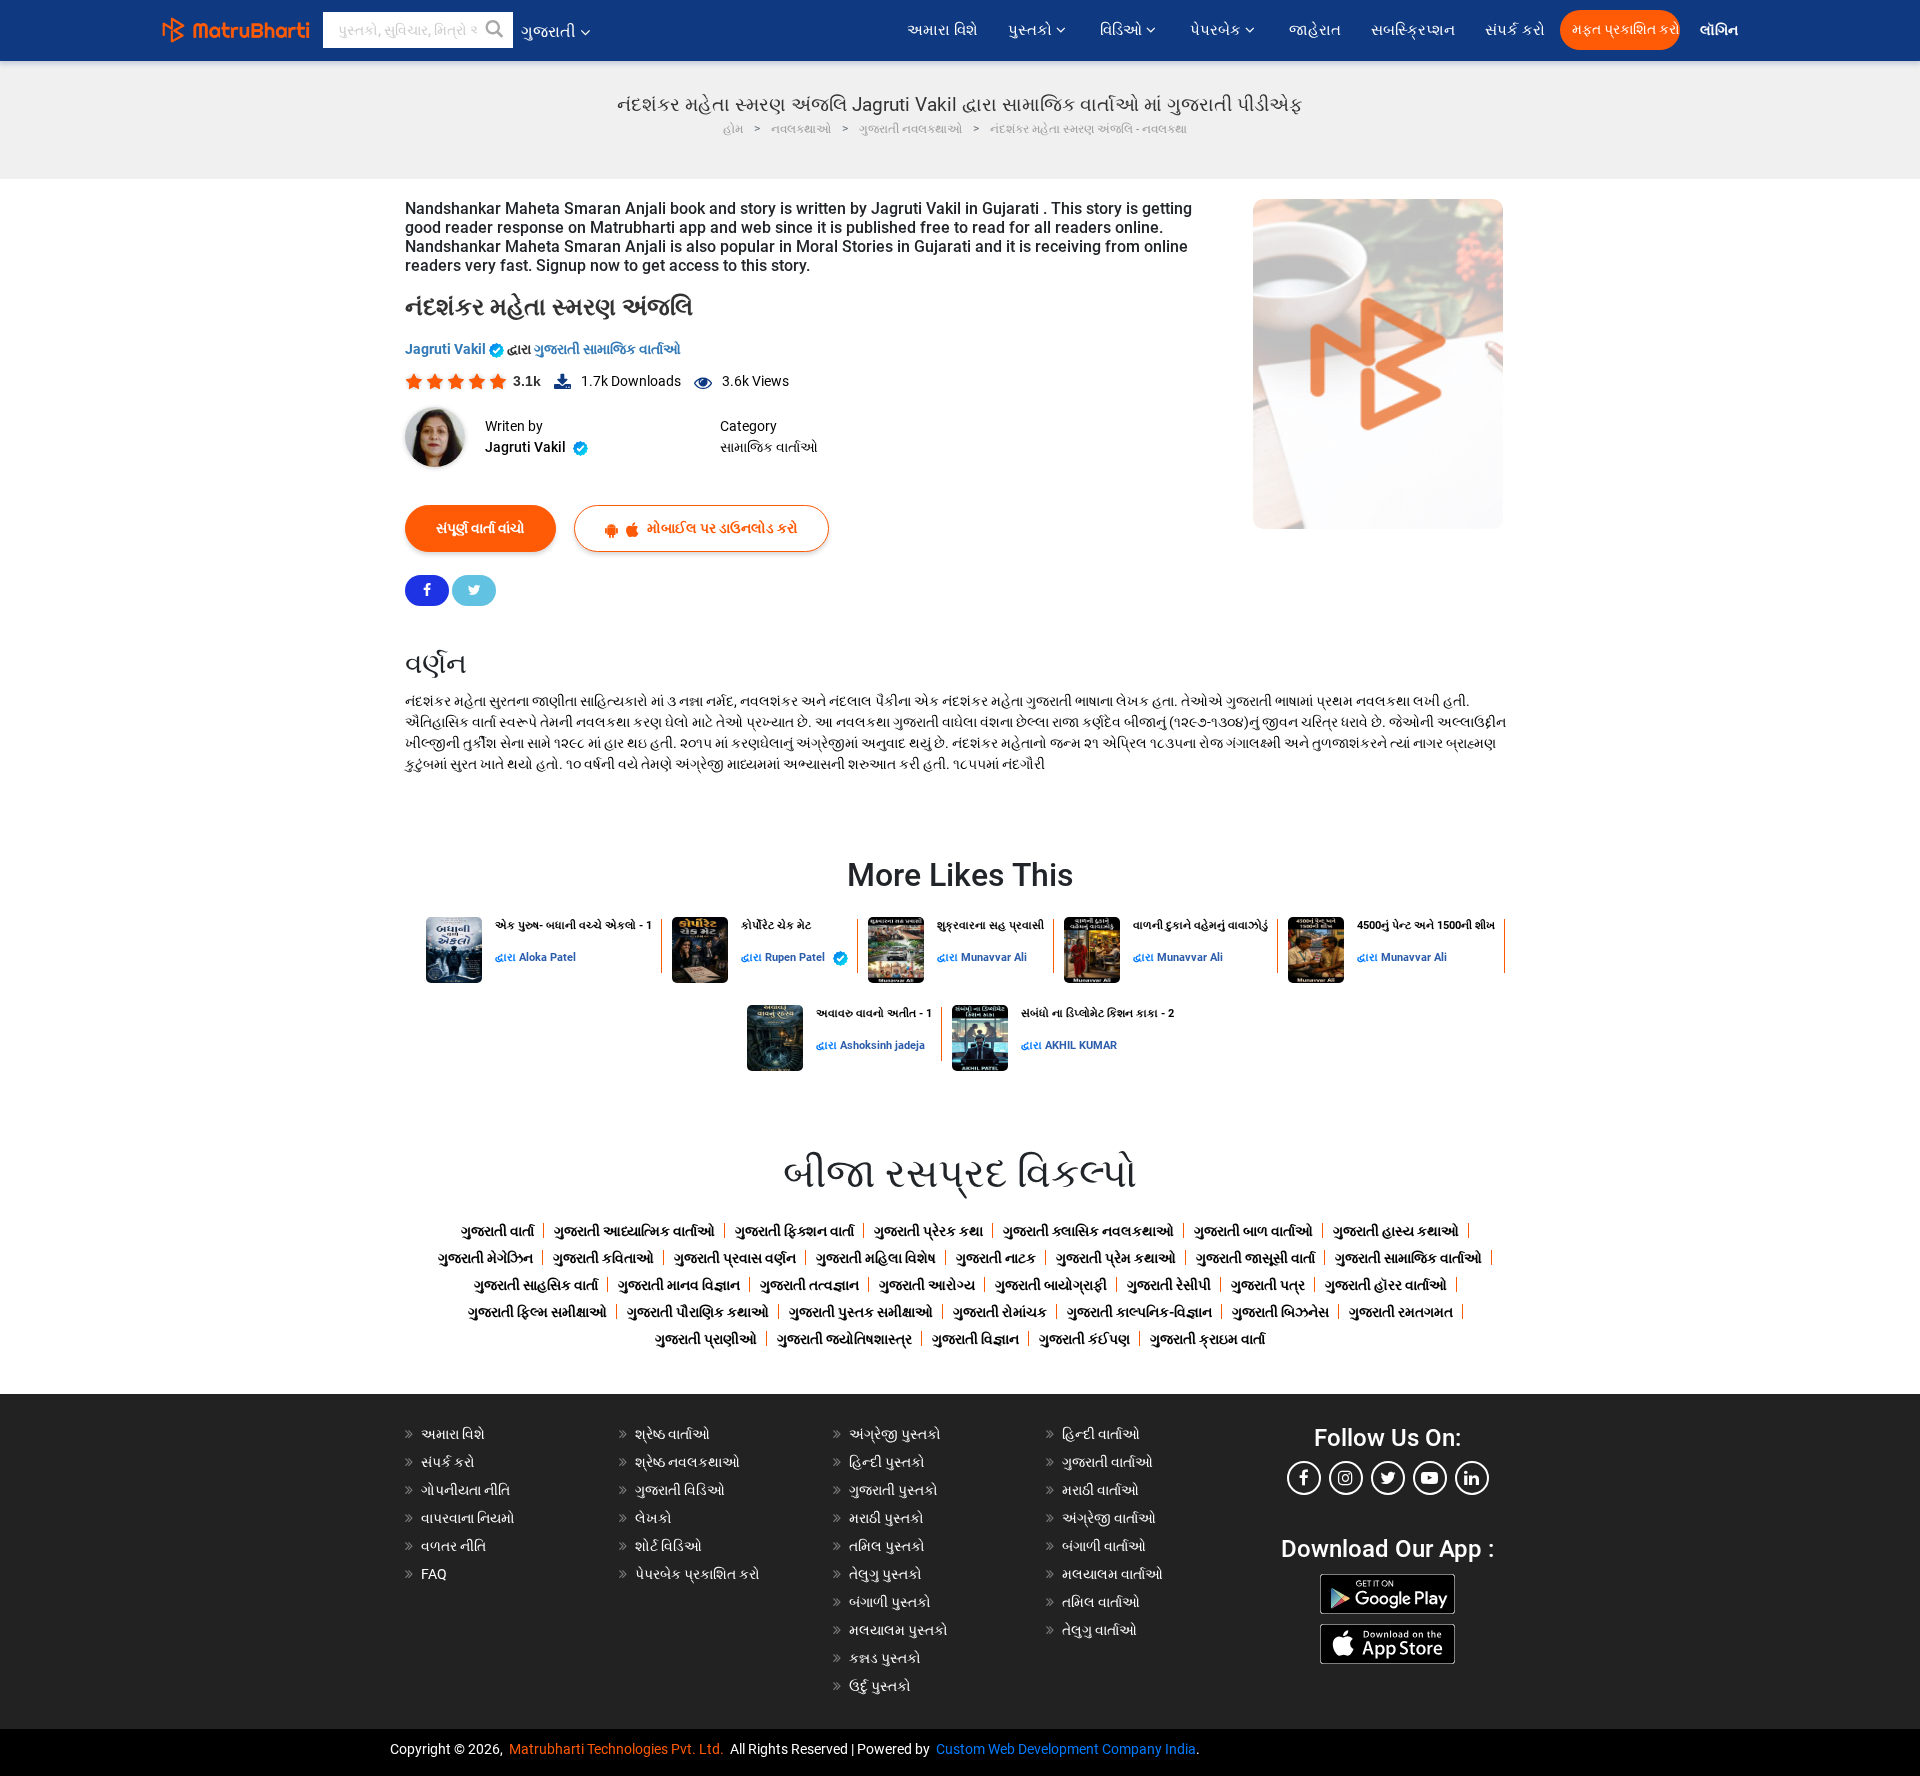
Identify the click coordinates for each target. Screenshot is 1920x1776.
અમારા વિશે (942, 30)
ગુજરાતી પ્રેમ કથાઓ (1116, 1258)
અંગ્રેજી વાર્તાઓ (1109, 1518)
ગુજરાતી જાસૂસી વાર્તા (1255, 1258)
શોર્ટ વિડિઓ (668, 1546)
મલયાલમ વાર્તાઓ (1112, 1574)
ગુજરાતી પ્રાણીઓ (706, 1339)
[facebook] (1304, 1478)
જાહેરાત (1315, 30)
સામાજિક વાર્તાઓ (769, 447)
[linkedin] (1472, 1478)
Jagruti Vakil (447, 349)
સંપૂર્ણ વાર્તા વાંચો (480, 528)
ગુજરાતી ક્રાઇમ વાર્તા (1207, 1339)
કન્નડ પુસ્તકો (885, 1658)
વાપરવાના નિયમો (469, 1518)
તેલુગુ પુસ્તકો (885, 1574)
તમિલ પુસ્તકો (887, 1546)
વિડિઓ (1123, 30)
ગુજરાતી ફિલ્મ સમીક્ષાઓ (537, 1312)
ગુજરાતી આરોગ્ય (927, 1285)
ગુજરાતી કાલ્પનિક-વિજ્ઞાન (1139, 1312)
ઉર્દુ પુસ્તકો (880, 1686)
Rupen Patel (796, 957)
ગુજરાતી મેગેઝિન (485, 1258)
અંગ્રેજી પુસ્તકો (895, 1434)
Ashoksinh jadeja (882, 1045)
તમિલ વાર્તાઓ (1101, 1602)
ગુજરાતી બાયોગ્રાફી (1051, 1285)
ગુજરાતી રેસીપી (1169, 1285)
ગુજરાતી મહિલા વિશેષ (876, 1258)
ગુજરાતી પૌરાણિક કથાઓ (698, 1312)
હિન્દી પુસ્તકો (887, 1462)
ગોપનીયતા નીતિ (465, 1490)
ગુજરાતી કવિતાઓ (603, 1258)
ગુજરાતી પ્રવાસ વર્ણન (735, 1258)
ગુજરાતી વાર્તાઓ (1107, 1462)
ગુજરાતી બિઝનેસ (1280, 1312)
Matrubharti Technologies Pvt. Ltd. (619, 1749)
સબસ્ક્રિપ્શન (1413, 30)
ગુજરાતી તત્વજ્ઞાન (809, 1285)
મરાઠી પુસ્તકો (886, 1518)
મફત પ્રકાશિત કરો (1626, 29)
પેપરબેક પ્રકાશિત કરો (697, 1574)
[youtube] (1430, 1478)
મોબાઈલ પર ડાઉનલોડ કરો (721, 528)
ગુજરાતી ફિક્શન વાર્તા (794, 1231)
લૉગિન (1720, 30)
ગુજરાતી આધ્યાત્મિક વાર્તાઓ (634, 1231)
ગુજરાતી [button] (548, 31)
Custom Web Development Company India (1066, 1749)
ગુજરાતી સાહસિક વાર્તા (536, 1285)
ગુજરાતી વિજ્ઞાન (975, 1339)
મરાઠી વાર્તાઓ (1100, 1490)
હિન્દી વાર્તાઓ (1101, 1434)
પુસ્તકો (1032, 30)
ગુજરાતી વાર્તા (497, 1231)
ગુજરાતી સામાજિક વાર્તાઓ (607, 349)
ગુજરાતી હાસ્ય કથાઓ (1396, 1231)
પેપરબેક (1217, 30)
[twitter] (1388, 1478)
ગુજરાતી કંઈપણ (1084, 1339)
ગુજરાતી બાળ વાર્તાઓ (1253, 1231)
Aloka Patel (547, 957)
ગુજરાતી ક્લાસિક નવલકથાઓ (1088, 1231)
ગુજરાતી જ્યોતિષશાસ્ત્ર (844, 1339)
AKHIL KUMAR (1081, 1045)
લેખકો (653, 1518)
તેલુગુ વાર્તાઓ (1099, 1630)
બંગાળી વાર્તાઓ (1104, 1546)
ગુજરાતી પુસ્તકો (893, 1490)
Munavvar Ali (994, 957)
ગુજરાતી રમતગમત (1401, 1312)
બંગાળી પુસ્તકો (890, 1602)
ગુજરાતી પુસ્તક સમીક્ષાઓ (861, 1312)
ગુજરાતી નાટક (996, 1258)
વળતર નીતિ (453, 1546)
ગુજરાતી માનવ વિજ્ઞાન (679, 1285)
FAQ (434, 1574)
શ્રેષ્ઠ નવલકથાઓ (687, 1462)
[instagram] (1346, 1478)
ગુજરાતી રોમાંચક (1000, 1312)
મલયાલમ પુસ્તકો (898, 1630)
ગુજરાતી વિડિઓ (680, 1490)
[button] (495, 30)
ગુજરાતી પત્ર (1268, 1285)
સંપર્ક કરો (1515, 30)
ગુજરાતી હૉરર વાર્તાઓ (1386, 1285)
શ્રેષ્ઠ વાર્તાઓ (672, 1434)
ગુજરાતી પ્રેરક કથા (928, 1231)
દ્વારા (507, 957)
